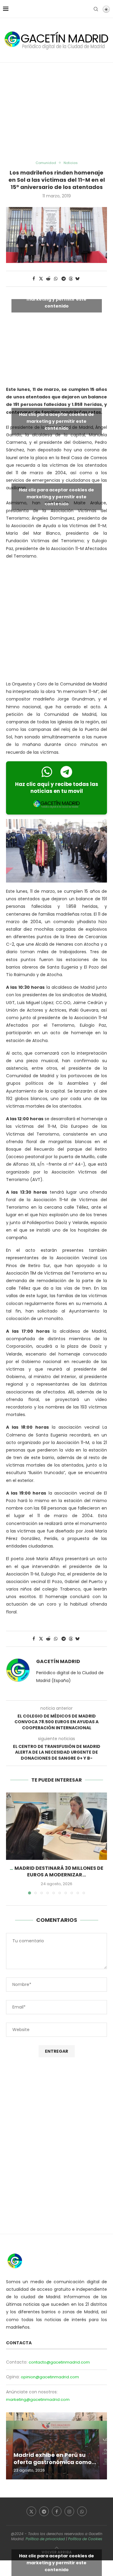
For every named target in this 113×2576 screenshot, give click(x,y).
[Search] (96, 9)
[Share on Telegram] (64, 279)
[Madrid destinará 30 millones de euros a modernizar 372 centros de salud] (56, 1826)
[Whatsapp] (82, 2511)
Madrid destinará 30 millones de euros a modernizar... (59, 1871)
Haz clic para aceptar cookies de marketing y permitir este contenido (56, 299)
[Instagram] (69, 2511)
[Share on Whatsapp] (56, 279)
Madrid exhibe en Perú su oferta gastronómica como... (55, 2458)
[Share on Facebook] (34, 279)
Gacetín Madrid (58, 1662)
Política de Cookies (85, 2539)
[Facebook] (57, 2511)
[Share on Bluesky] (77, 279)
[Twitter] (31, 2511)
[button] (11, 1843)
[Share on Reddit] (48, 279)
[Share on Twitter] (41, 279)
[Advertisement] (56, 112)
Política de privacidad (45, 2539)
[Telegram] (44, 2511)
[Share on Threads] (71, 279)
